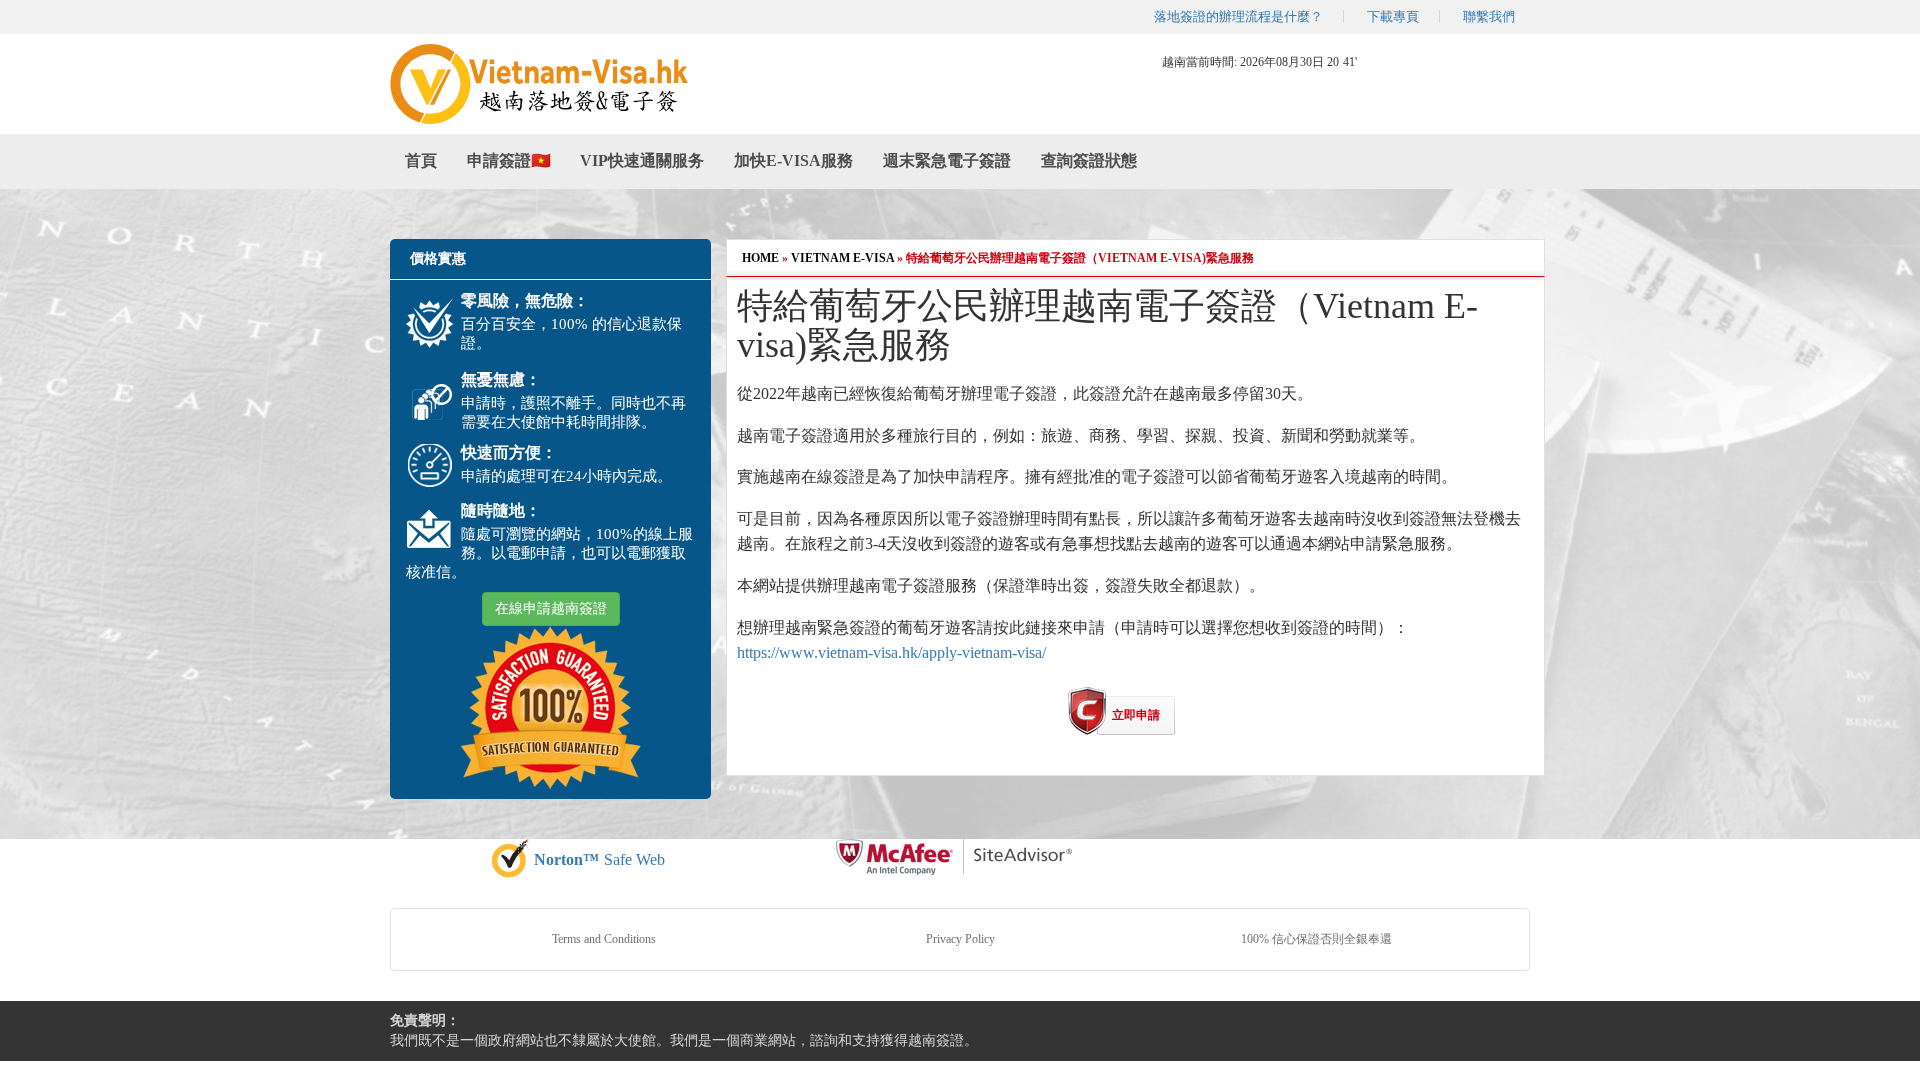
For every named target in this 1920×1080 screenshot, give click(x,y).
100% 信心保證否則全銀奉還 (1316, 939)
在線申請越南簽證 (551, 608)
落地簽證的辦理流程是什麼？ (1238, 16)
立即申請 (1136, 715)
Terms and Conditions (604, 939)
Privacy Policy (960, 939)
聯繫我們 (1489, 16)
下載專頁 (1393, 16)
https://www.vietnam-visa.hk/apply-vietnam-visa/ (891, 652)
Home (760, 258)
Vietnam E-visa (842, 258)
